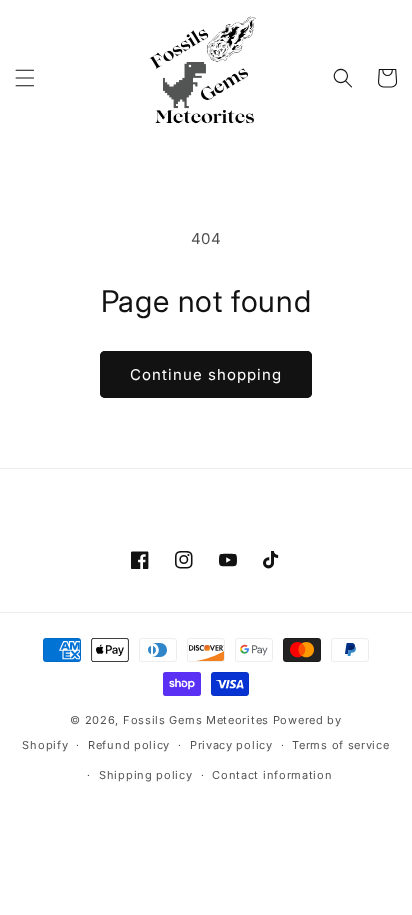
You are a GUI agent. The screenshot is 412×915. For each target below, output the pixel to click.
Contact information (272, 775)
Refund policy (129, 745)
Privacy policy (231, 745)
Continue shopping (206, 374)
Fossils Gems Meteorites (198, 720)
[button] (25, 78)
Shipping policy (146, 775)
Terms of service (340, 745)
